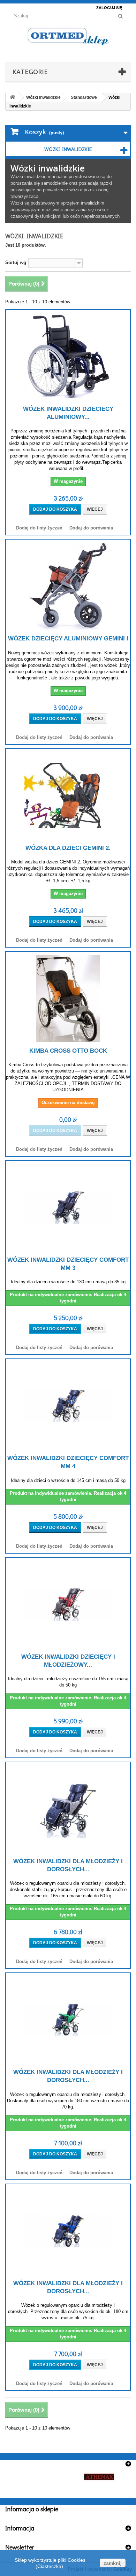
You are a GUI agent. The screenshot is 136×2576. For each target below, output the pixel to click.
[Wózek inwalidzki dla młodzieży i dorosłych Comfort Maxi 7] (68, 2231)
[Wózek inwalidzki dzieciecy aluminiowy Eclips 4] (68, 357)
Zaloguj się (109, 8)
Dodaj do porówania (91, 528)
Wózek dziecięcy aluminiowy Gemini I (68, 639)
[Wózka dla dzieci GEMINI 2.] (68, 796)
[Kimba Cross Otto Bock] (68, 998)
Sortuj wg (16, 262)
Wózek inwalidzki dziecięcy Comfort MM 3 (68, 1264)
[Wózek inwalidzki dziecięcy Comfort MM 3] (68, 1207)
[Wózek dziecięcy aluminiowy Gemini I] (68, 586)
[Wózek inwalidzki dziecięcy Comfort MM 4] (68, 1406)
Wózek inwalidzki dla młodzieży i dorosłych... (68, 1865)
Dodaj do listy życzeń (39, 528)
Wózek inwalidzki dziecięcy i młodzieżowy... (68, 1661)
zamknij (113, 2563)
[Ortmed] (68, 36)
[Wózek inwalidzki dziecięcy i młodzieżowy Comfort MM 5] (68, 1604)
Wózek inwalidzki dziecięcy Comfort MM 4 (68, 1462)
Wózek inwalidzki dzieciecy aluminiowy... (68, 413)
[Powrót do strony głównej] (13, 98)
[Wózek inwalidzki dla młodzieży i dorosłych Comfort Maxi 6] (68, 1809)
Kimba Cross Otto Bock (68, 1051)
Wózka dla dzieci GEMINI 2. (68, 848)
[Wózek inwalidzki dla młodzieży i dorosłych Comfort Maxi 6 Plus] (68, 2020)
